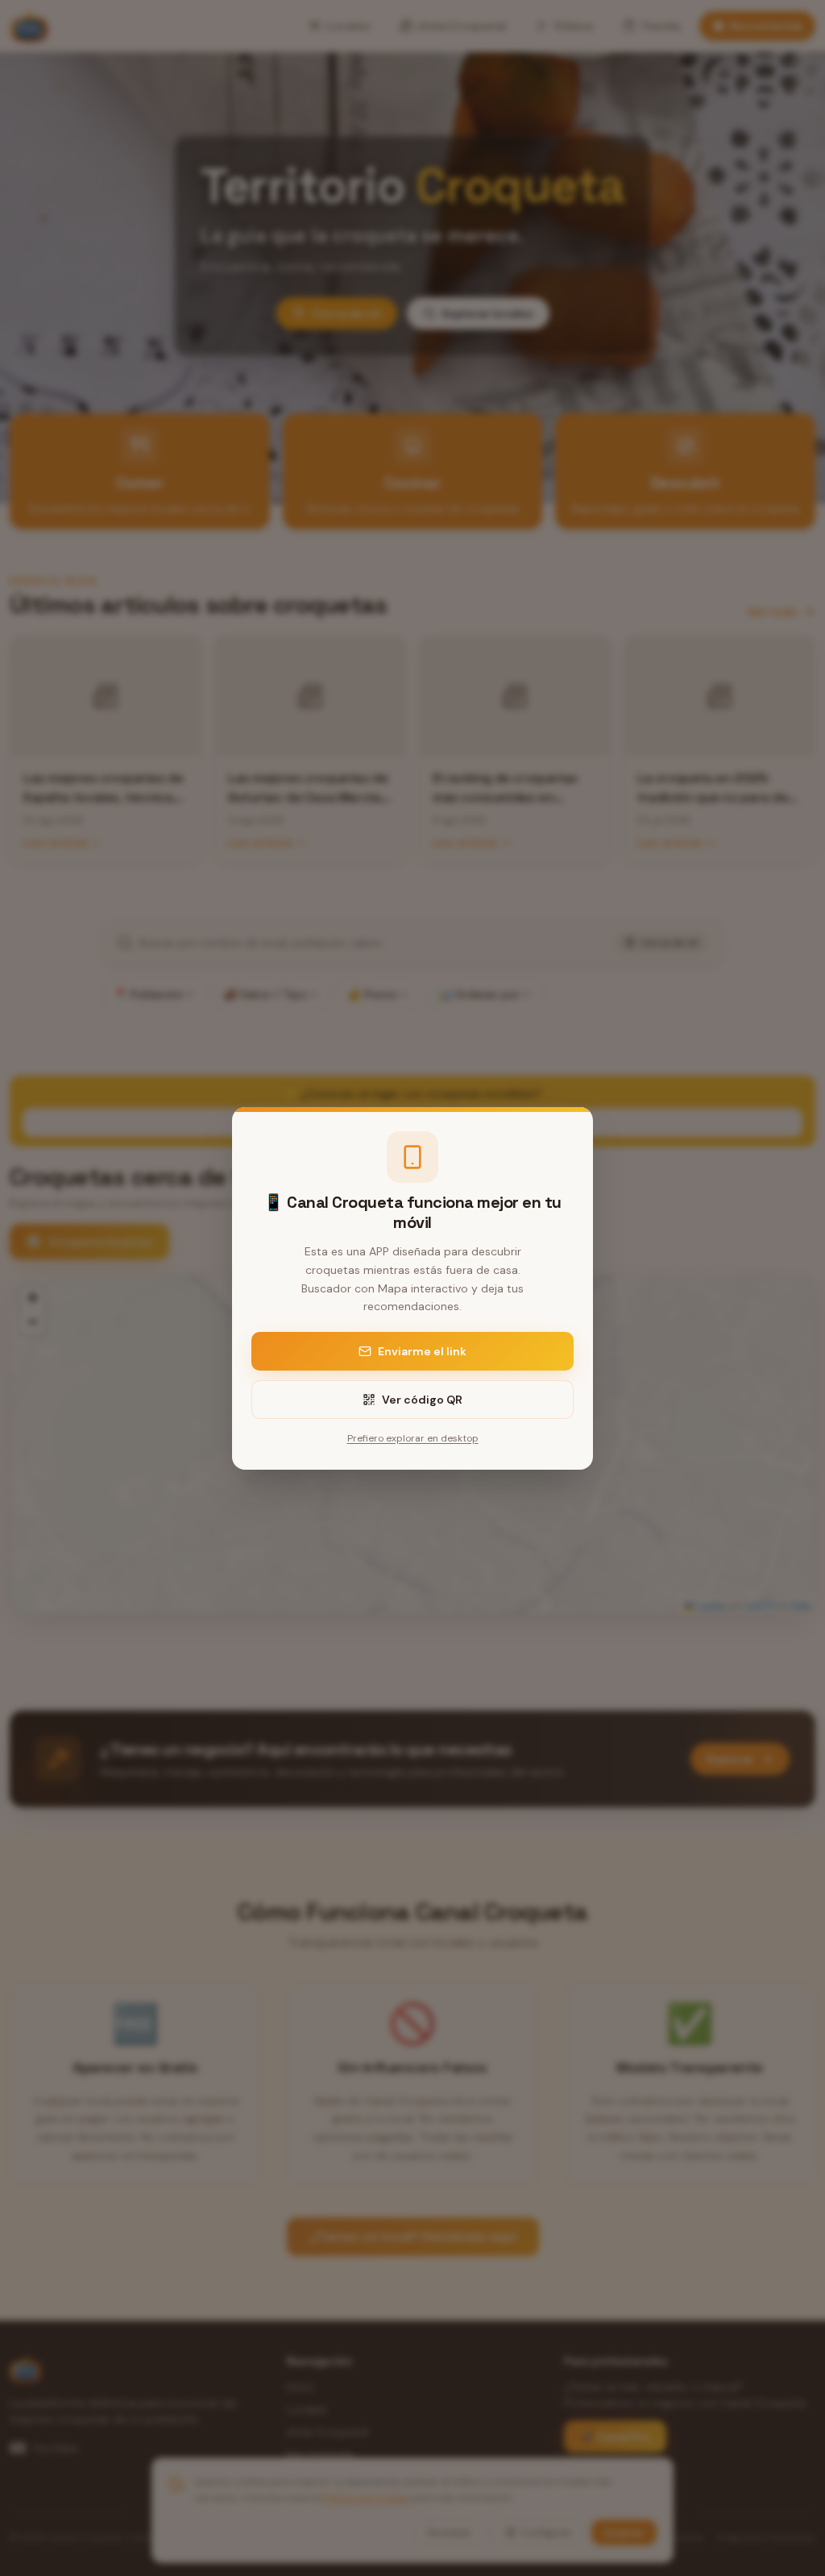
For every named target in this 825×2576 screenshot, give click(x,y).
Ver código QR (422, 1400)
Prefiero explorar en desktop (413, 1438)
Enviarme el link (422, 1351)
